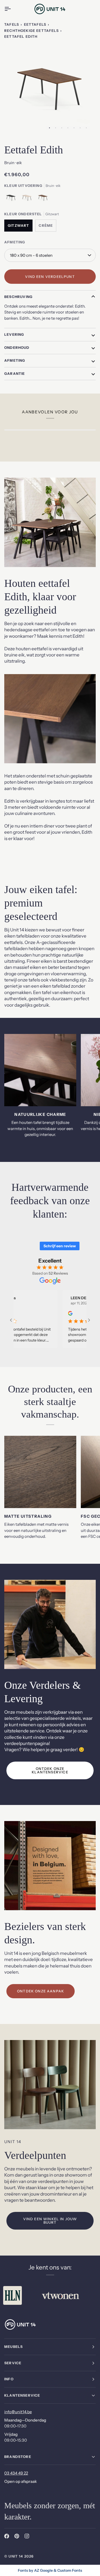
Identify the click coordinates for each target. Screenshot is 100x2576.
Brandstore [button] (18, 2457)
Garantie (15, 373)
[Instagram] (27, 2536)
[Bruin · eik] (43, 199)
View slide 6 (80, 128)
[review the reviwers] (59, 1313)
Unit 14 (16, 2556)
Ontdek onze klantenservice (50, 1770)
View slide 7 (86, 128)
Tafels (12, 24)
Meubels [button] (13, 2347)
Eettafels (35, 24)
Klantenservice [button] (22, 2395)
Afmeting (15, 360)
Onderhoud (17, 348)
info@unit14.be (18, 2412)
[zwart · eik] (12, 199)
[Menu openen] (12, 9)
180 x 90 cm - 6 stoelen (31, 255)
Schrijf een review (60, 1246)
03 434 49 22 (16, 2473)
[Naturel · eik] (28, 199)
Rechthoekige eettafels (31, 31)
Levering (14, 334)
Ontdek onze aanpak (41, 1991)
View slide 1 (49, 128)
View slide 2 (56, 128)
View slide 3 (62, 128)
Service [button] (13, 2363)
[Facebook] (7, 2536)
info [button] (9, 2379)
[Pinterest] (17, 2536)
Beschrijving (18, 297)
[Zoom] (14, 125)
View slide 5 (74, 128)
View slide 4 (68, 128)
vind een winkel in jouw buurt (50, 2221)
